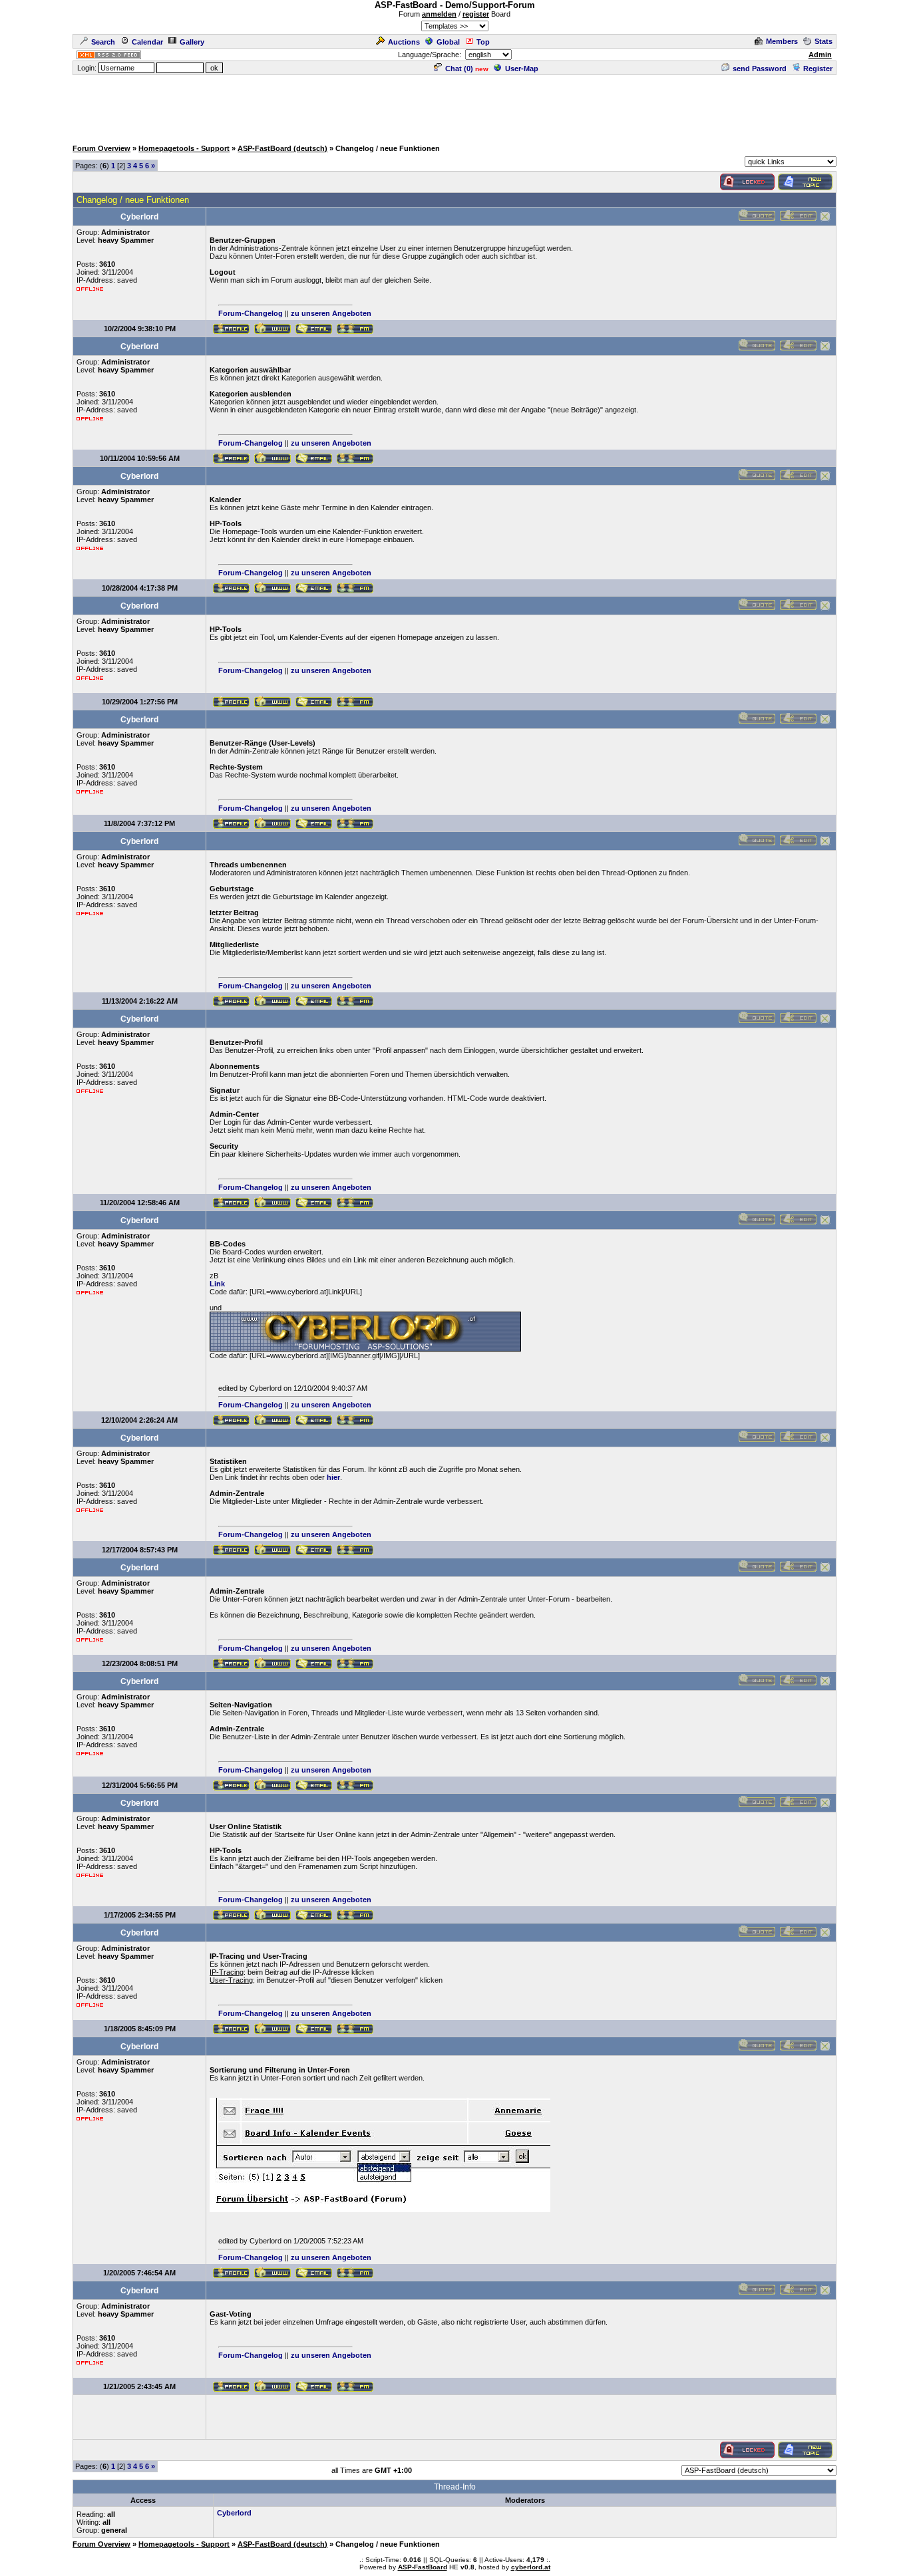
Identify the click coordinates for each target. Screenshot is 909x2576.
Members (782, 41)
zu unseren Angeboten (331, 313)
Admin (820, 55)
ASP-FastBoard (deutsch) (282, 148)
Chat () (459, 69)
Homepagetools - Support (184, 148)
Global (448, 42)
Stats (823, 41)
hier (333, 1477)
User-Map (522, 69)
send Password (760, 69)
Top (483, 42)
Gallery (192, 42)
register (476, 14)
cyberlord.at (531, 2567)
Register (818, 69)
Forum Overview (101, 148)
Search (103, 42)
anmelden (439, 14)
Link (217, 1284)
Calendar (147, 42)
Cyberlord (234, 2513)
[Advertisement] (454, 106)
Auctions (404, 42)
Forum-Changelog (251, 313)
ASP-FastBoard (423, 2567)
